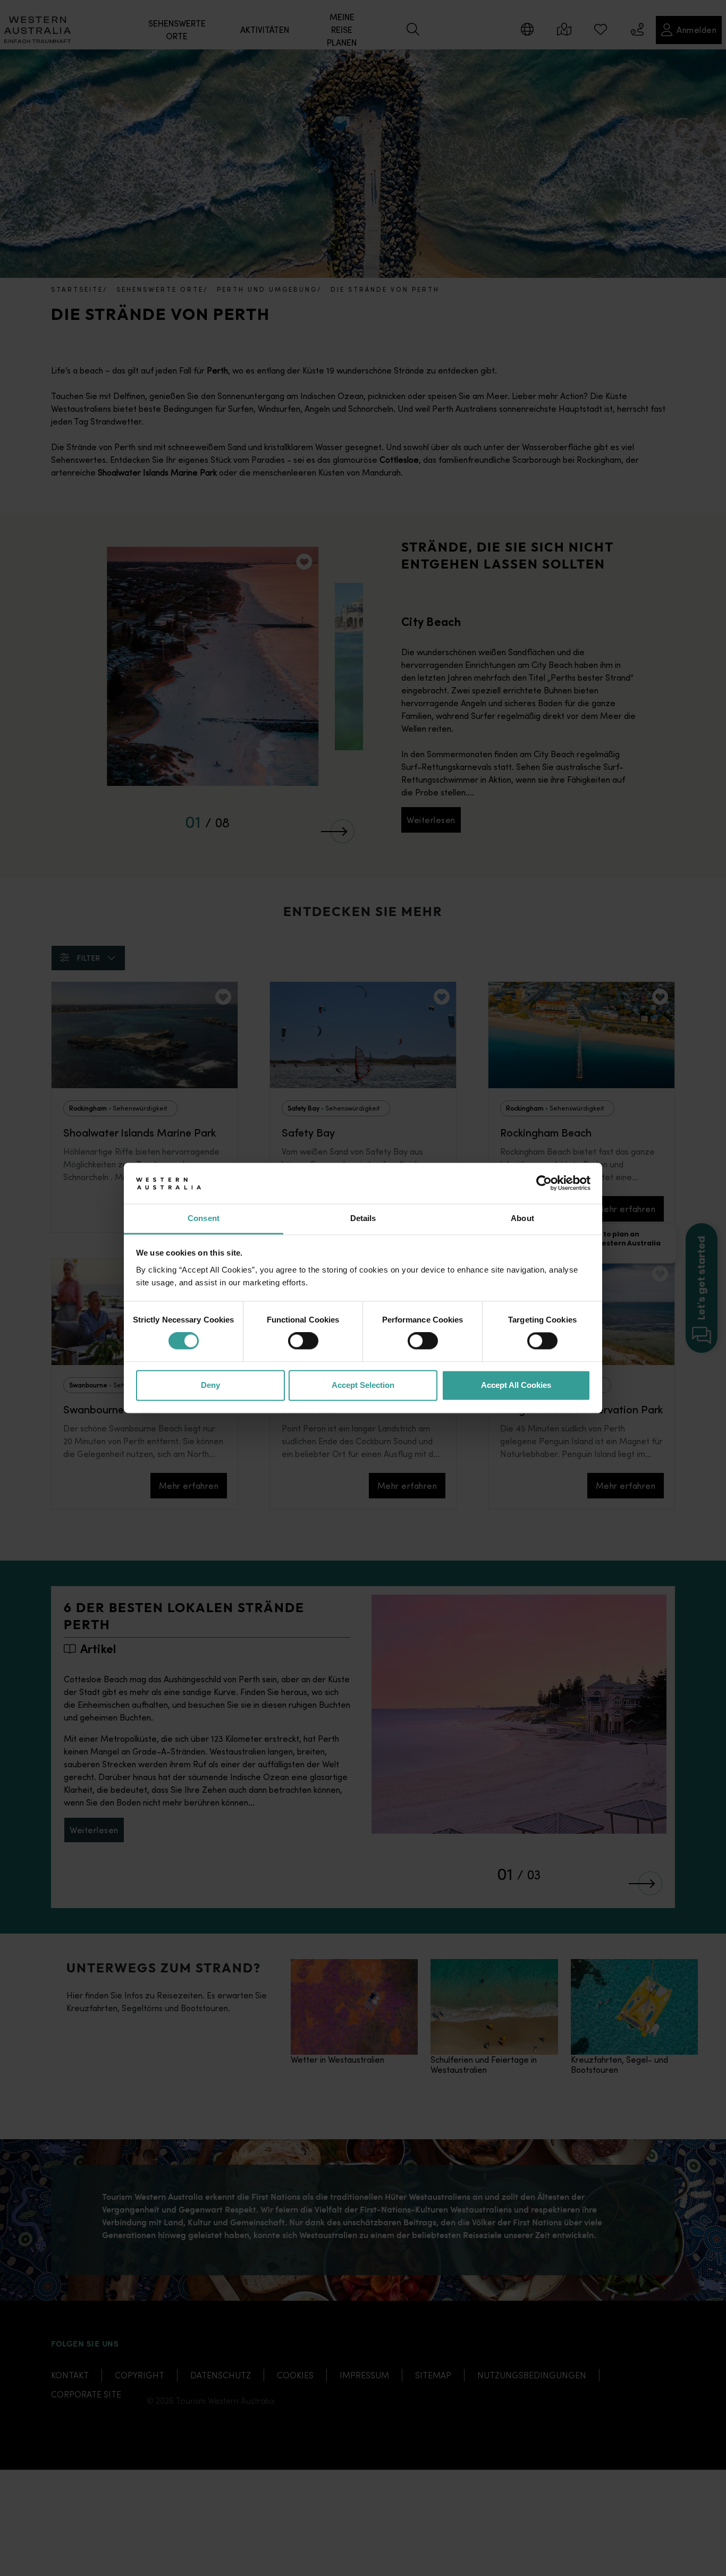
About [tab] (522, 1218)
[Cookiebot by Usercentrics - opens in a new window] (544, 1183)
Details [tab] (363, 1218)
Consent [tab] (204, 1218)
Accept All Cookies (516, 1385)
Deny (210, 1385)
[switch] (303, 1341)
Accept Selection (363, 1385)
